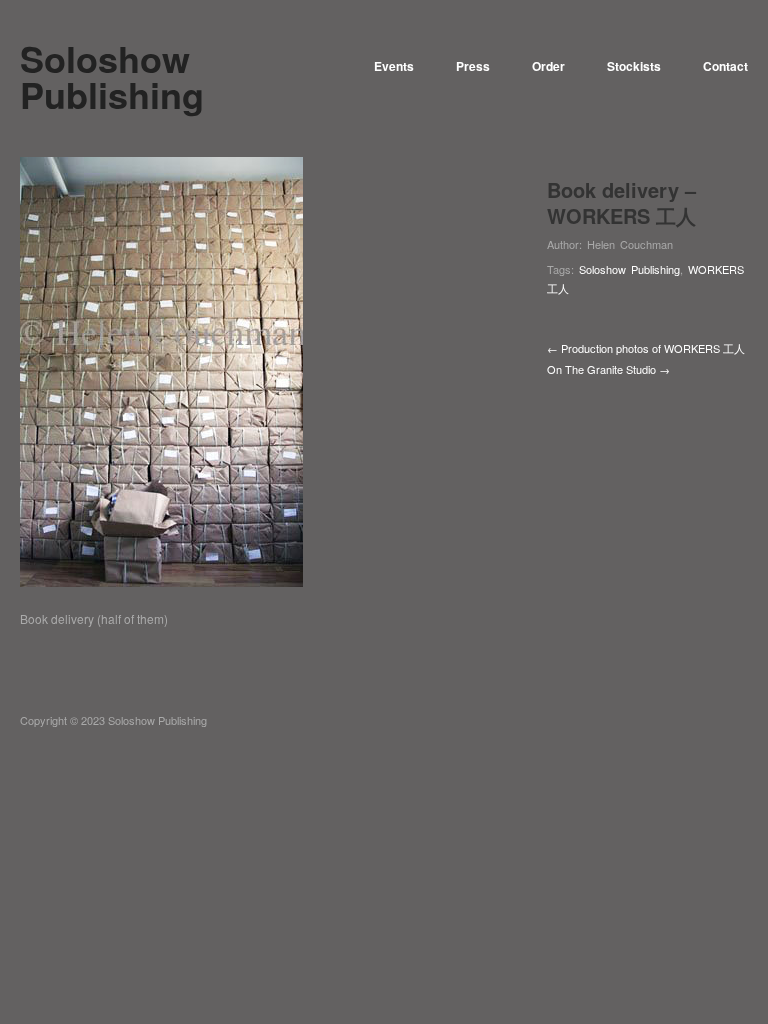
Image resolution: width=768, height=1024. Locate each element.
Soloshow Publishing (629, 269)
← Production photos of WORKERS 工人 (646, 348)
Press (473, 66)
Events (394, 66)
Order (548, 66)
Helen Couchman (630, 244)
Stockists (634, 66)
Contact (725, 66)
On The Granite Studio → (608, 369)
